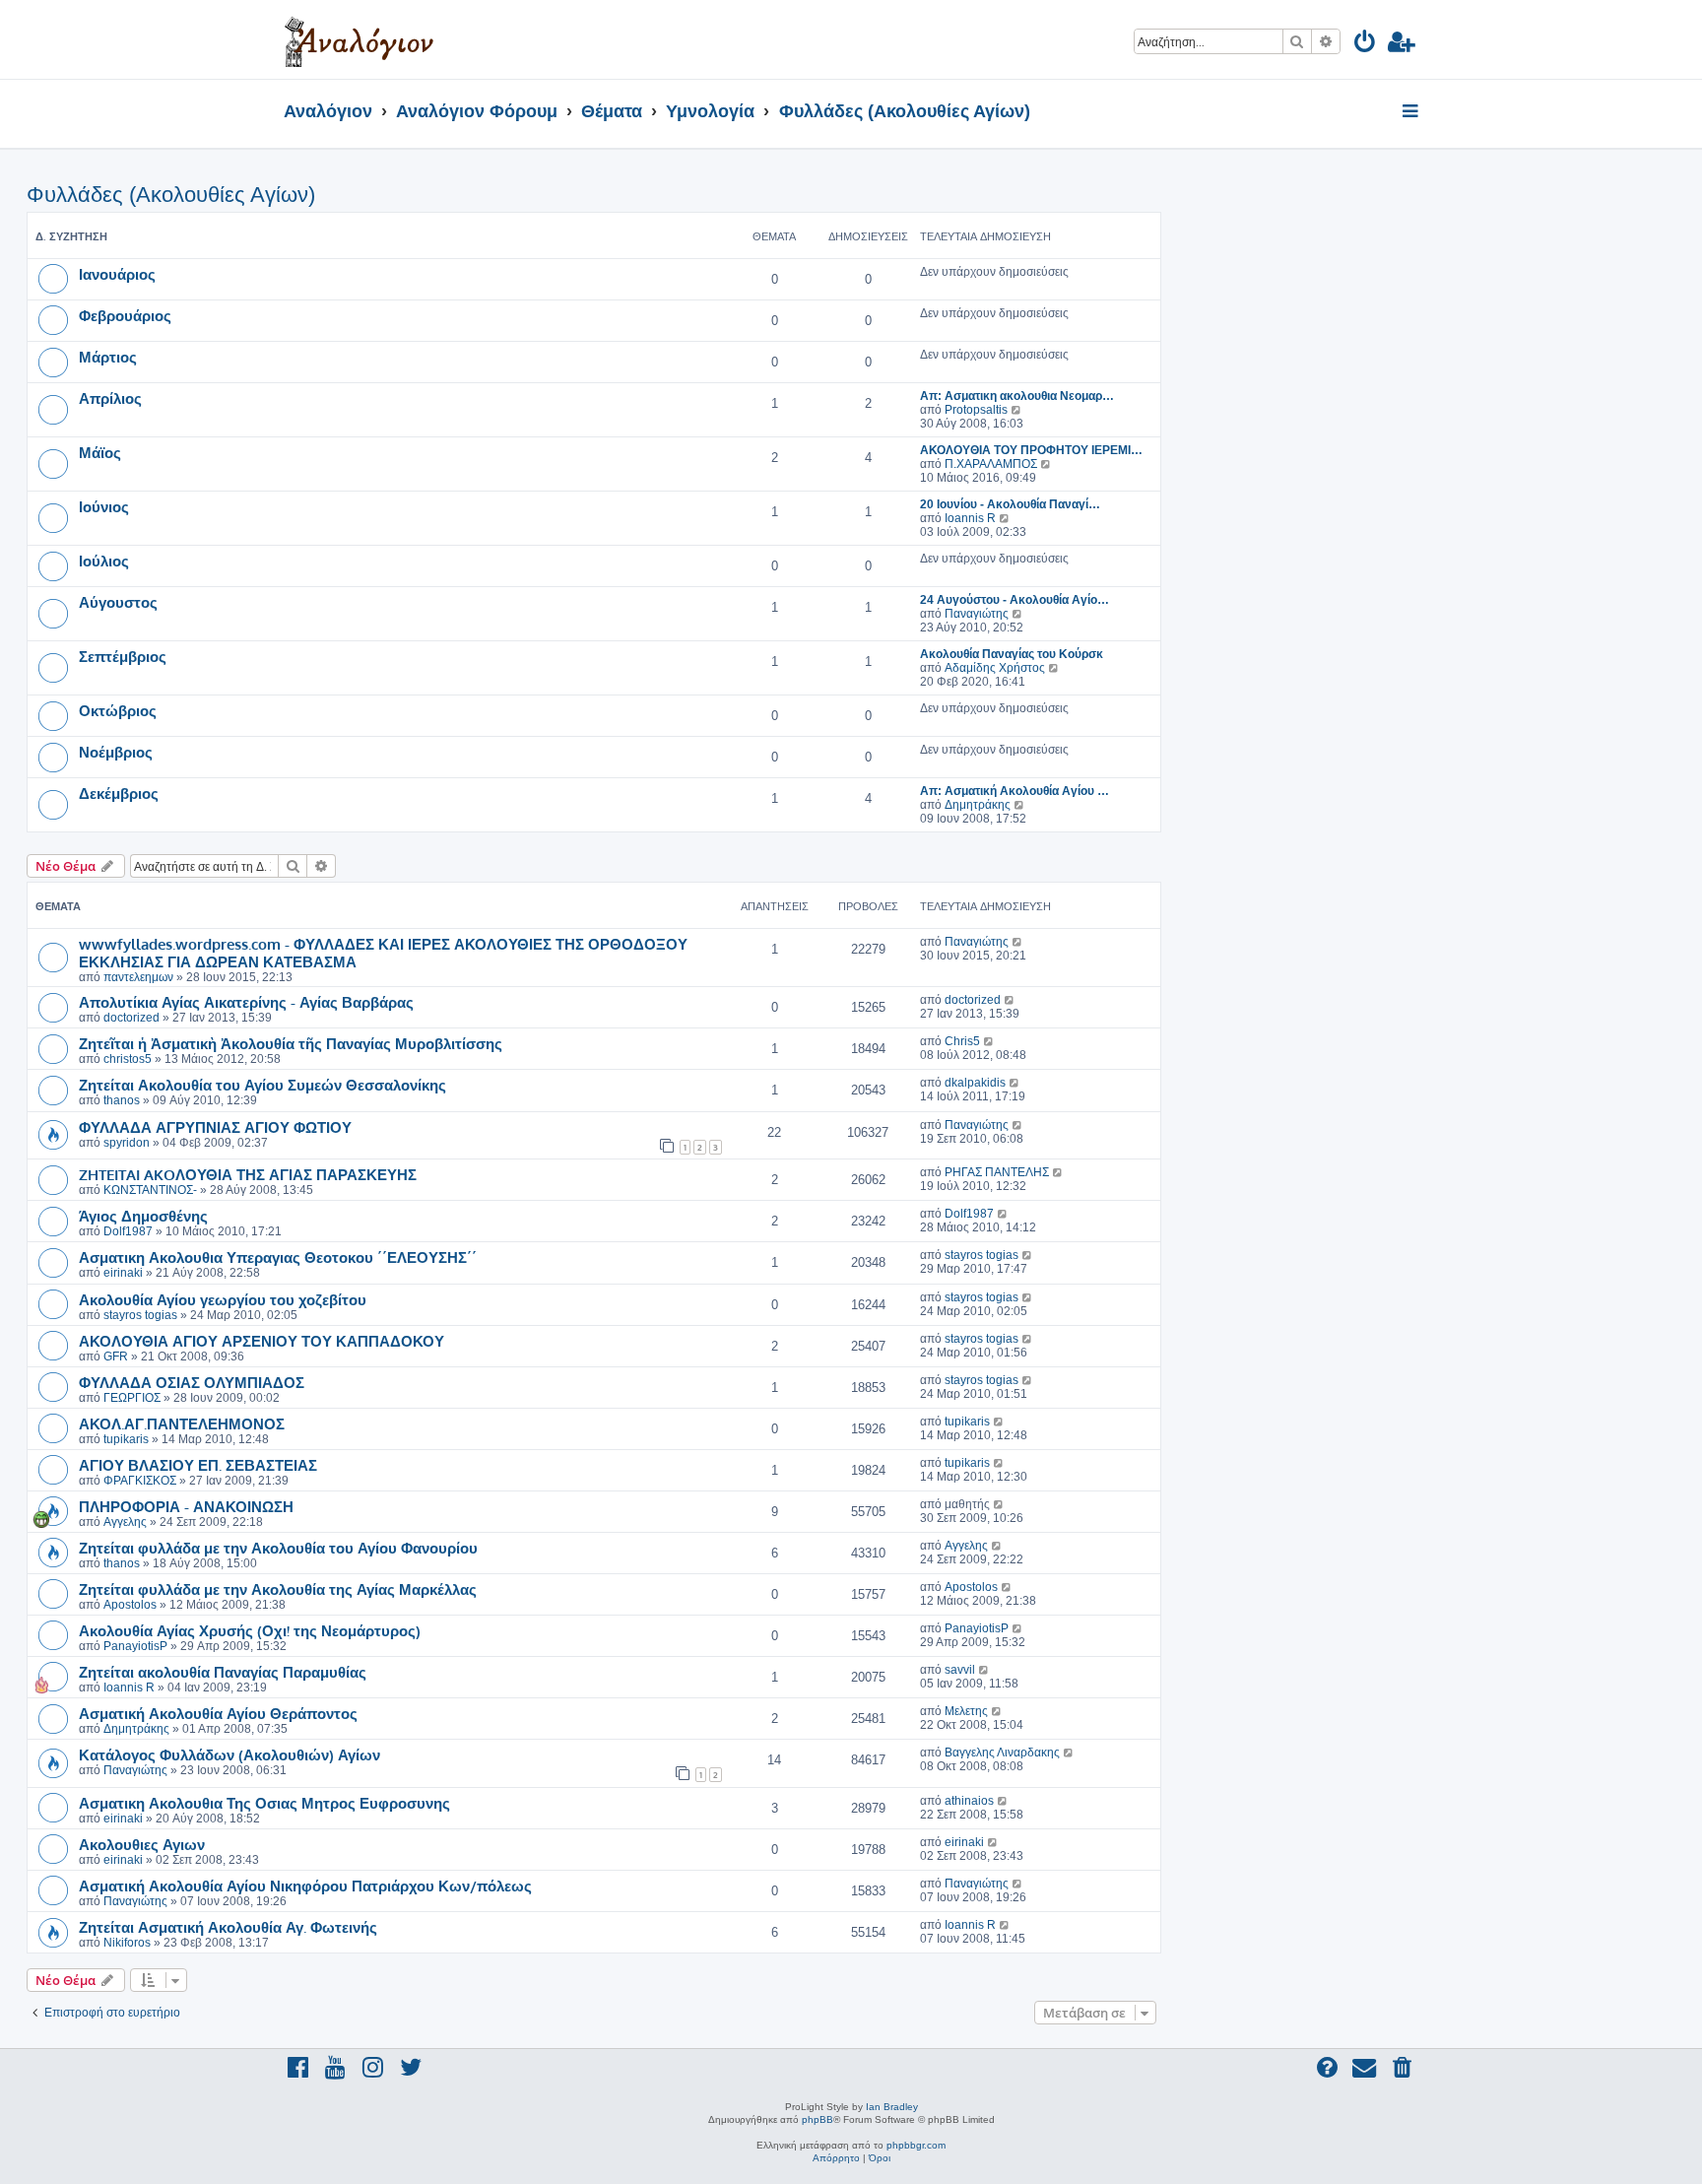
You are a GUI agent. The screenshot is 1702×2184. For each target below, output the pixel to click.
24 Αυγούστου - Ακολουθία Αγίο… (1015, 600)
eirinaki (123, 1273)
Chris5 (962, 1041)
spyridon (127, 1143)
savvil (960, 1670)
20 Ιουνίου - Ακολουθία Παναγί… (1010, 504)
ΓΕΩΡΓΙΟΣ (132, 1398)
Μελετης (966, 1711)
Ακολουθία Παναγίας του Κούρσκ (1012, 654)
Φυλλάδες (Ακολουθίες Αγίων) (171, 195)
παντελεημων (138, 977)
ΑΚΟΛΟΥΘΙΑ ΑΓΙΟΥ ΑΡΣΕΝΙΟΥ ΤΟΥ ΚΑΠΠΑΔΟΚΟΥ (262, 1341)
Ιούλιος (104, 561)
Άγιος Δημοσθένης (143, 1216)
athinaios (969, 1801)
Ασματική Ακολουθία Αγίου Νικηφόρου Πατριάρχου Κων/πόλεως (305, 1886)
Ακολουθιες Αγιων (142, 1844)
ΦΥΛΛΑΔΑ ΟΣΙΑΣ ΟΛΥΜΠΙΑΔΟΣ (192, 1382)
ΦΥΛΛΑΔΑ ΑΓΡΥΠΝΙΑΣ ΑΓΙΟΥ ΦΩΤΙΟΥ (215, 1127)
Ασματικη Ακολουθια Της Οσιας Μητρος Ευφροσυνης (264, 1803)
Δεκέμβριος (119, 793)
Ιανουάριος (117, 274)
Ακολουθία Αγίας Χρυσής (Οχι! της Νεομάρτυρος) (250, 1630)
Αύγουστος (118, 602)
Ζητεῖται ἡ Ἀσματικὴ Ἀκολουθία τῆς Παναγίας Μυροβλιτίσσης (291, 1043)
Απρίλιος (110, 398)
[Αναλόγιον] (359, 39)
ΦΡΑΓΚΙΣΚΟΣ (140, 1481)
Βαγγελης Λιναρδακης (1002, 1753)
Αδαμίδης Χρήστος (995, 668)
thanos (122, 1100)
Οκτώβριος (118, 710)
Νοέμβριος (116, 752)
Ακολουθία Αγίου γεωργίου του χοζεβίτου (223, 1299)
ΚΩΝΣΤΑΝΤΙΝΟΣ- (150, 1190)
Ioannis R (970, 518)
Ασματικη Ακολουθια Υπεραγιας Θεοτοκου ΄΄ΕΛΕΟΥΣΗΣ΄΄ (278, 1257)
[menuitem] (1366, 45)
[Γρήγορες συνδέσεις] (1412, 112)
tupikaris (126, 1439)
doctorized (131, 1018)
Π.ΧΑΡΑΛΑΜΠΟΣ (991, 464)
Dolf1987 (128, 1231)
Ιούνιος (104, 506)
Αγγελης (125, 1522)
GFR (116, 1357)
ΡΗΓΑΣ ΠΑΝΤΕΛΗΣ (997, 1172)
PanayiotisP (135, 1646)
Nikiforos (127, 1943)
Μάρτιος (108, 357)
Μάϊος (100, 452)
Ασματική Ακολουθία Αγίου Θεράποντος (218, 1713)
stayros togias (982, 1255)
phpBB (818, 2119)
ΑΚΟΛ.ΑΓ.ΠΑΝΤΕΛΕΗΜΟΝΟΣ (182, 1423)
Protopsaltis (976, 410)
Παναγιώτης (977, 614)
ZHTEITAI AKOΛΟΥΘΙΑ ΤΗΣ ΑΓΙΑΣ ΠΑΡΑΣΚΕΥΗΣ (248, 1174)
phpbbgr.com (916, 2145)
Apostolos (130, 1605)
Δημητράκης (978, 805)
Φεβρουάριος (125, 315)
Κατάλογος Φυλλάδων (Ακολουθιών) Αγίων (229, 1754)
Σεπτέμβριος (123, 656)
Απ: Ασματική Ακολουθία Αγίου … (1015, 791)
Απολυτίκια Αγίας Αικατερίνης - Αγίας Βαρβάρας (246, 1002)
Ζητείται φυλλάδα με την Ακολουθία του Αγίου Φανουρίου (278, 1548)
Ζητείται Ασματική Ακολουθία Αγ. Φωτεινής (228, 1927)
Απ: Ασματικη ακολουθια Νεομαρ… (1017, 396)
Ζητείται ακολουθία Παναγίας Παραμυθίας (223, 1672)
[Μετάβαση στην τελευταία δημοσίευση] (1018, 942)
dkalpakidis (975, 1083)
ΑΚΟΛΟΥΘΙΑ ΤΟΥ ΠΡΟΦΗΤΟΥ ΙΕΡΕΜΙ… (1031, 450)
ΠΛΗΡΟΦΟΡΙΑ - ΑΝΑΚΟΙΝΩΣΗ (186, 1506)
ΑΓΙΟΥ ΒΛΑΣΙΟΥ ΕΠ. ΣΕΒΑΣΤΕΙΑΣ (198, 1465)
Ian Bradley (892, 2107)
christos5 (128, 1059)
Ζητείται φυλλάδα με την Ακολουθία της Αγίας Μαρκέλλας (278, 1589)
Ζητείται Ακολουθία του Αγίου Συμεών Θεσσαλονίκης (262, 1085)
